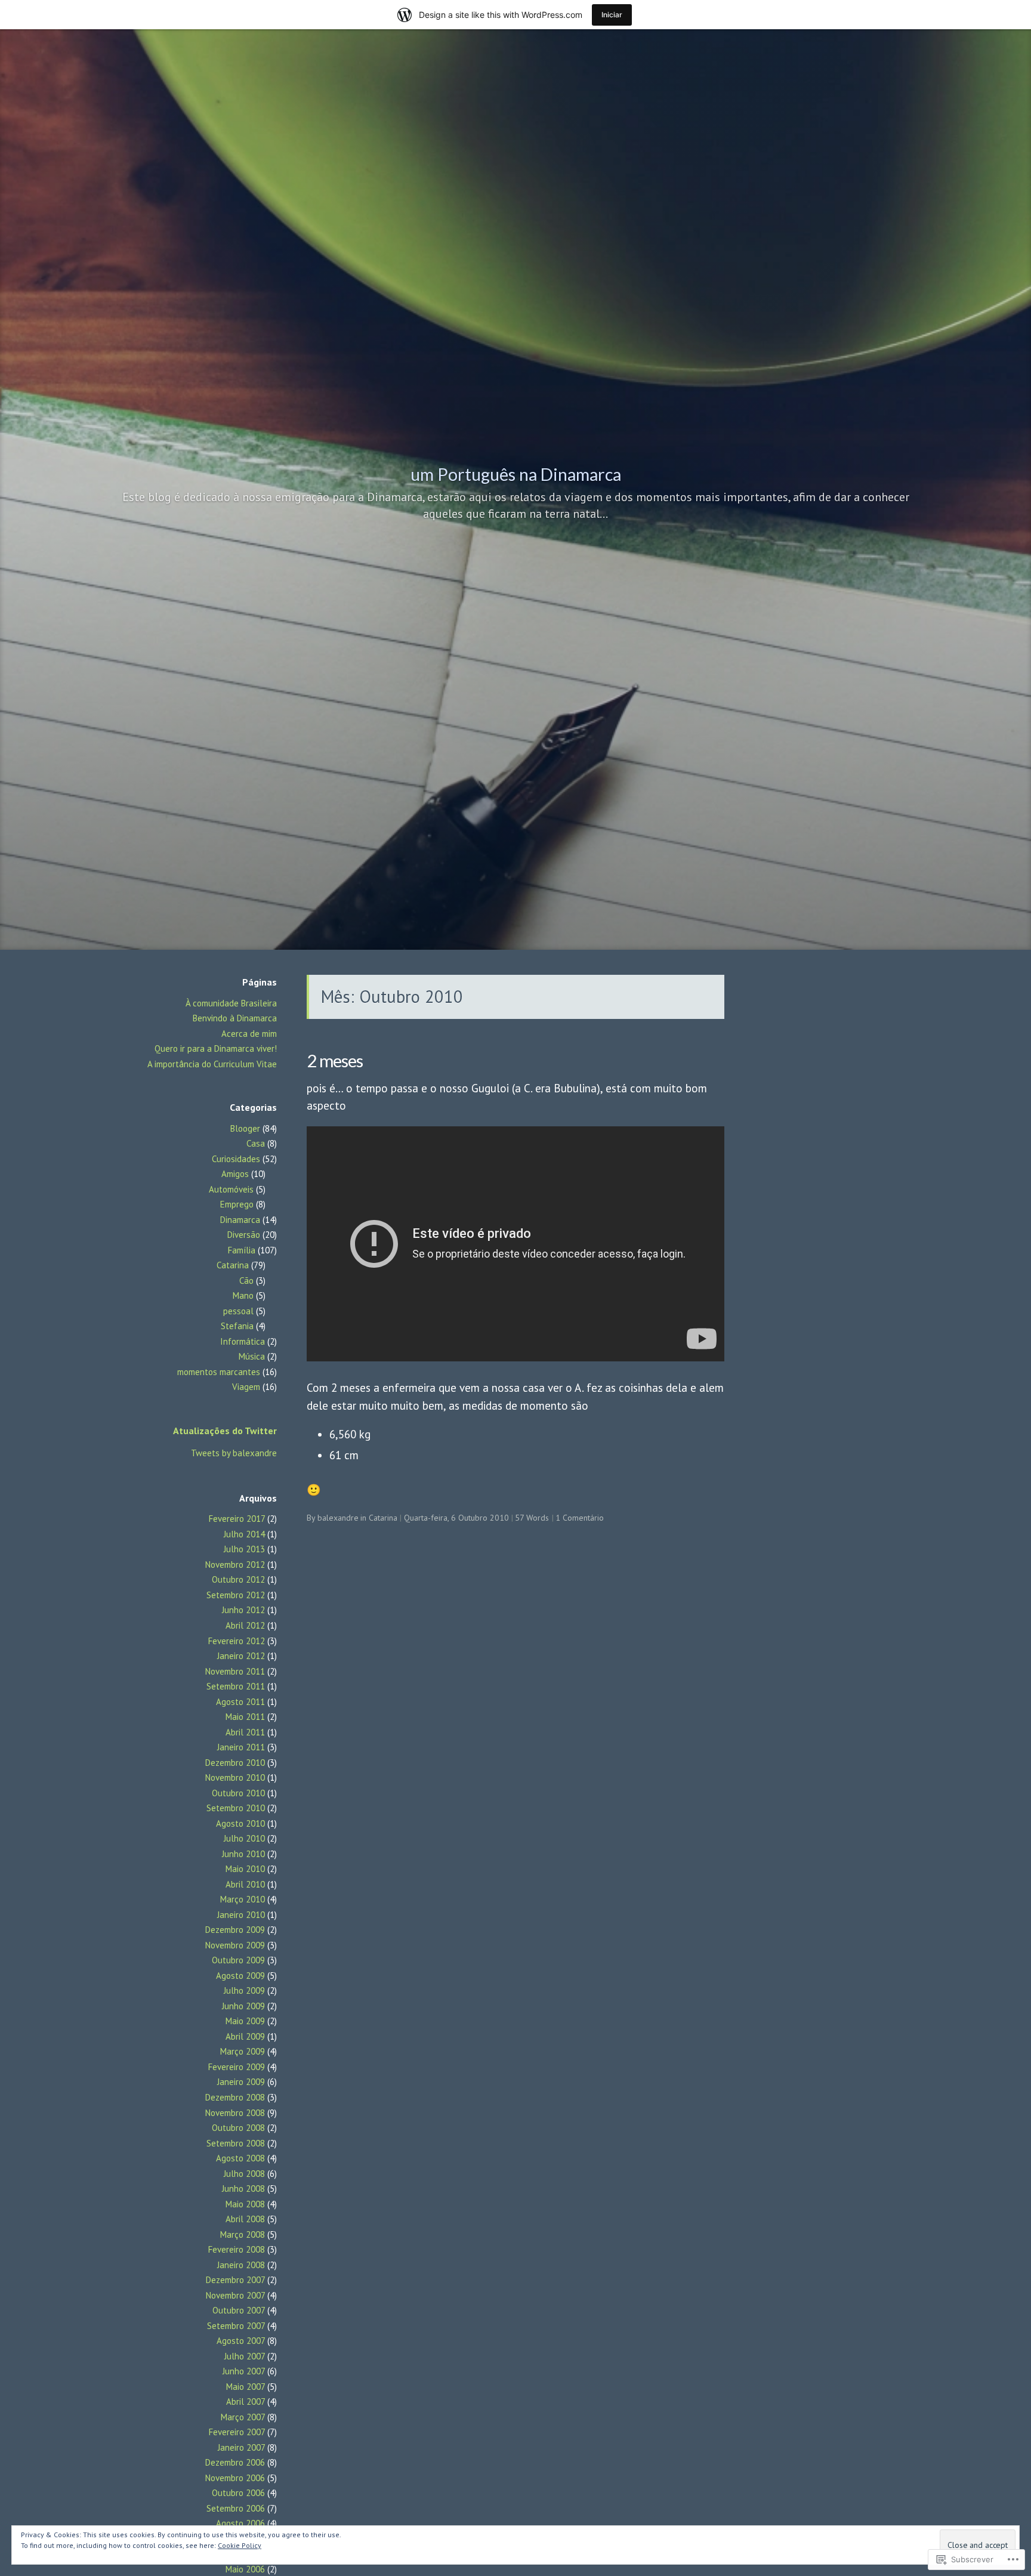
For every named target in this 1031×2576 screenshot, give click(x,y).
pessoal (238, 1311)
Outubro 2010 (238, 1793)
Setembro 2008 (236, 2143)
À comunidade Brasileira (231, 1003)
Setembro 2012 (236, 1595)
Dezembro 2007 (235, 2280)
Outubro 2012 (238, 1579)
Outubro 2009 (238, 1960)
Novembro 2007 (235, 2295)
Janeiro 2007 (241, 2447)
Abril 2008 (245, 2219)
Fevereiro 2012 (237, 1641)
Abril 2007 (246, 2402)
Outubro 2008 (238, 2128)
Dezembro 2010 (235, 1763)
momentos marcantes (219, 1372)
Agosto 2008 (240, 2158)
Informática (243, 1341)
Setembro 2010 (236, 1808)
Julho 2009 (244, 1990)
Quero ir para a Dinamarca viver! (216, 1048)
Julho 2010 (244, 1838)
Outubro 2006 (238, 2493)
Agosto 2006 (240, 2523)
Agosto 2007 (241, 2341)
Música (252, 1356)
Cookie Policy (240, 2545)
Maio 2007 (246, 2387)
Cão (246, 1281)
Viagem (246, 1387)
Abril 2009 (245, 2036)
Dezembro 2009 (235, 1930)
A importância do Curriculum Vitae (212, 1064)
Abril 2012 (245, 1625)
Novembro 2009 (235, 1945)
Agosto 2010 (240, 1823)
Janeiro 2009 (241, 2082)
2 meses (335, 1060)
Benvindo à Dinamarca (235, 1018)
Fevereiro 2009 (237, 2067)
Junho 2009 (243, 2006)
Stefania (237, 1326)
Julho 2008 (244, 2174)
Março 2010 (243, 1899)
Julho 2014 (244, 1534)
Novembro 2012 (235, 1565)
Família (242, 1250)
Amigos (235, 1174)
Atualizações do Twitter (225, 1431)
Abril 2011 (245, 1732)
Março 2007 (243, 2417)
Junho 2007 (244, 2371)
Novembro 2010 (235, 1777)
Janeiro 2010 (241, 1915)
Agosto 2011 (240, 1702)
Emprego (237, 1204)
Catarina (233, 1265)
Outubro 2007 (239, 2310)
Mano (243, 1295)
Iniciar (612, 15)
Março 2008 (243, 2234)
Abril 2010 (245, 1884)
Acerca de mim (249, 1034)
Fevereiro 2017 (237, 1519)
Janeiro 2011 (241, 1747)
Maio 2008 (245, 2204)
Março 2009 (243, 2051)
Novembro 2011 (235, 1671)
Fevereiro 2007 (237, 2432)
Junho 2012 (243, 1610)
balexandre (338, 1518)
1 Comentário (580, 1518)
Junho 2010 (243, 1854)
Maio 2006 (245, 2569)
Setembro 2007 (236, 2326)
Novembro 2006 (235, 2478)
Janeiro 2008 (241, 2265)
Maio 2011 (245, 1717)
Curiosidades (236, 1159)
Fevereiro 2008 (237, 2249)
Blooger (245, 1128)
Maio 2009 (245, 2021)
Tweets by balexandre (234, 1453)
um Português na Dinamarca (516, 474)
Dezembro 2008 (235, 2097)
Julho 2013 (244, 1549)
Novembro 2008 (235, 2113)
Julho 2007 (245, 2356)
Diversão (244, 1235)
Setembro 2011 (236, 1686)
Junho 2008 (243, 2189)
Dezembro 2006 (235, 2462)
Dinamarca (240, 1220)
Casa (256, 1143)
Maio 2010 (245, 1869)
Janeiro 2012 (241, 1656)
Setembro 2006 (236, 2508)
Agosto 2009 (240, 1976)
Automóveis (231, 1189)
